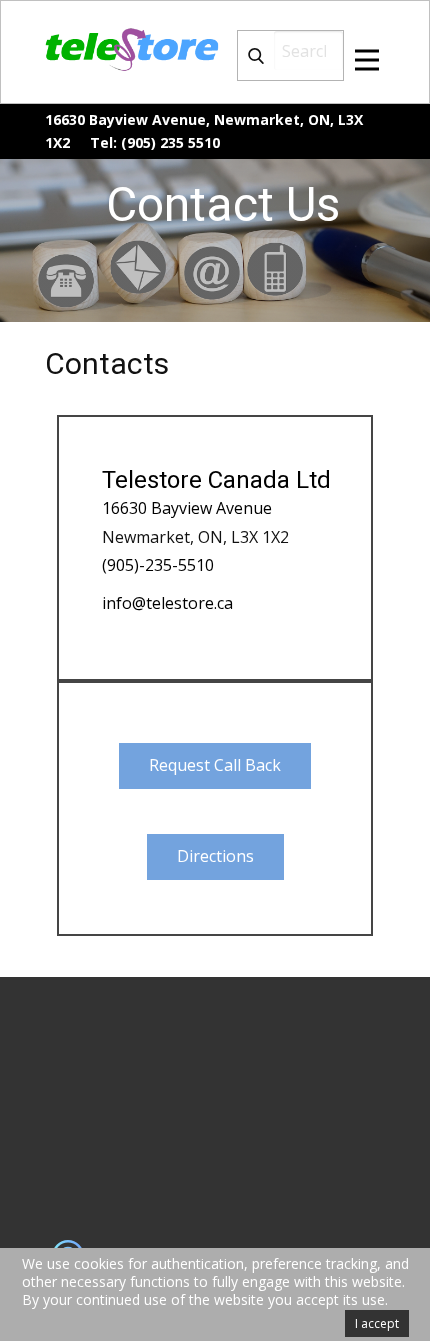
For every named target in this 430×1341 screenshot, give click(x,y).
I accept (377, 1323)
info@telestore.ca (167, 603)
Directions (215, 856)
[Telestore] (134, 49)
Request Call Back (215, 765)
